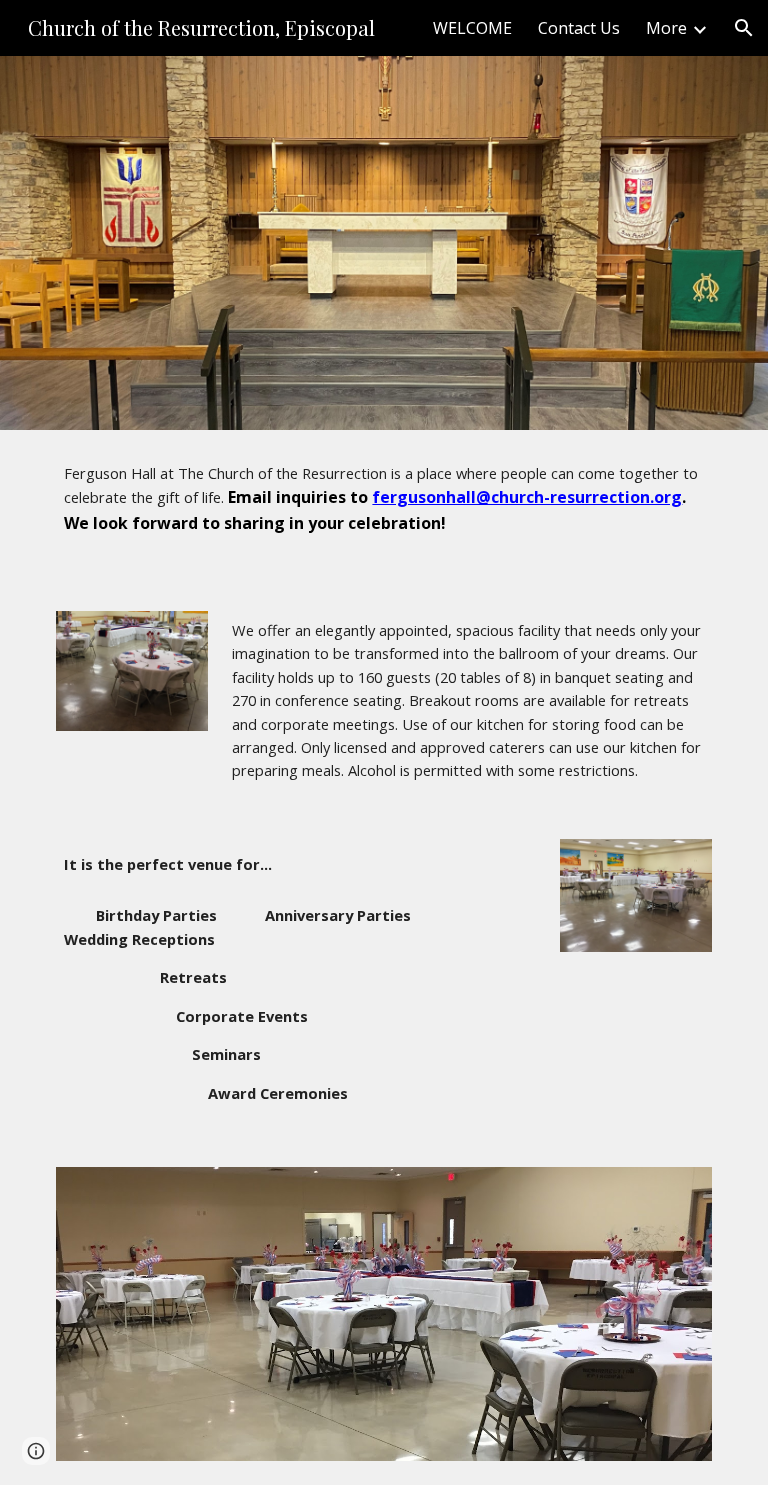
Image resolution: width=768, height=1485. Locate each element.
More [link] (666, 28)
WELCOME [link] (472, 28)
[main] (383, 508)
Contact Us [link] (579, 28)
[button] (744, 28)
